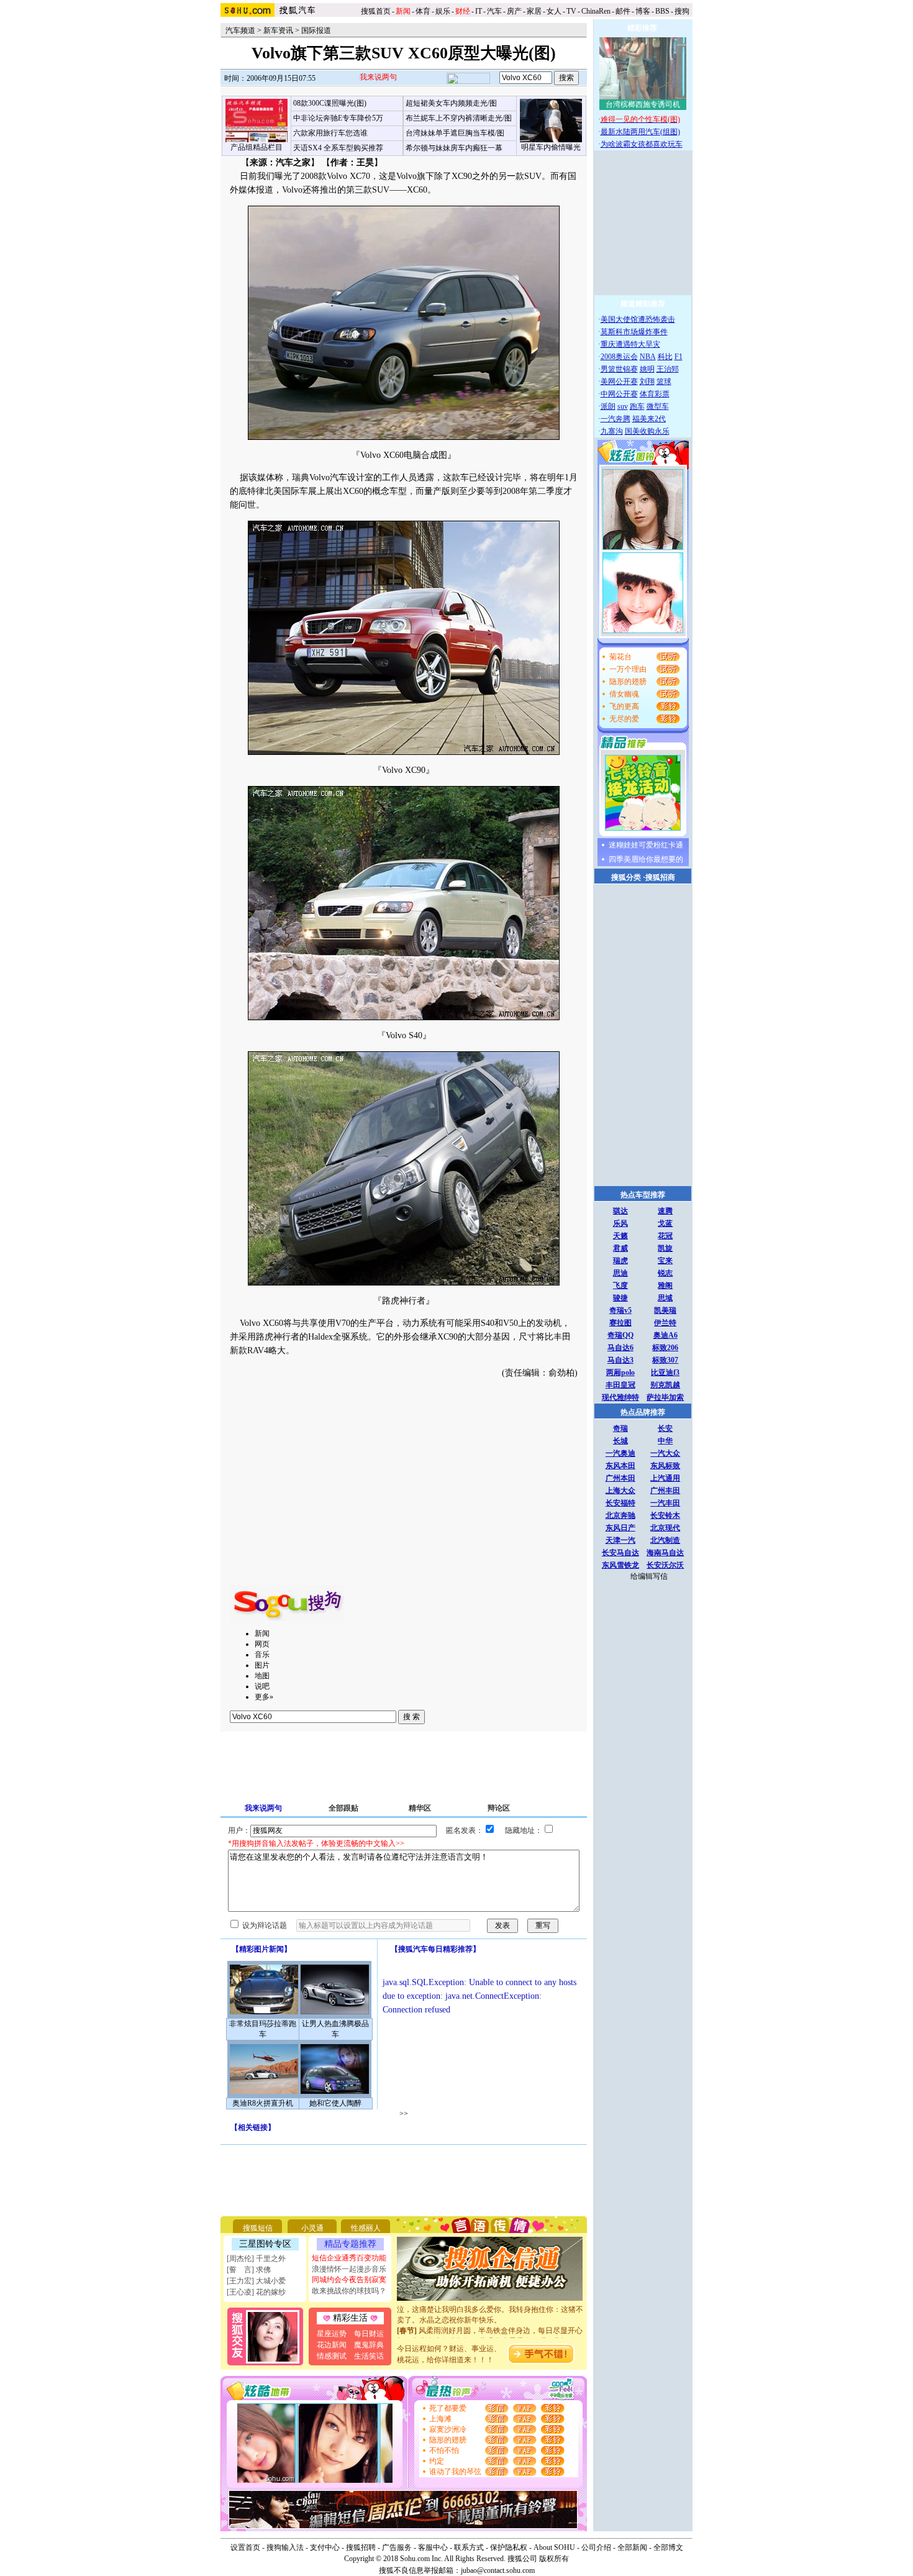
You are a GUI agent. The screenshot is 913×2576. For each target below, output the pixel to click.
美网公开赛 (619, 381)
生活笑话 (369, 2356)
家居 (534, 11)
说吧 (262, 1686)
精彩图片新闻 (261, 1949)
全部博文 (668, 2547)
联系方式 (469, 2547)
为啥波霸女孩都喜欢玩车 (642, 144)
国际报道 (316, 30)
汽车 (494, 11)
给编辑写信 (649, 1576)
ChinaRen (596, 11)
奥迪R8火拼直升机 (263, 2103)
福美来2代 (649, 419)
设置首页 (245, 2547)
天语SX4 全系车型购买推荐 (338, 148)
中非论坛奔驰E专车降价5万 (338, 118)
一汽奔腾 (615, 419)
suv (623, 406)
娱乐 (443, 11)
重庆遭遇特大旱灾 (630, 344)
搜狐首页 (376, 11)
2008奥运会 (619, 357)
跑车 (637, 406)
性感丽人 (366, 2228)
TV (571, 11)
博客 (643, 11)
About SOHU (554, 2547)
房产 (514, 11)
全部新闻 (632, 2547)
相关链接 (253, 2127)
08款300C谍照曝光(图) (330, 103)
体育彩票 (655, 394)
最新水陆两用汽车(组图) (640, 132)
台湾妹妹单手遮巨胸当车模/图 (455, 133)
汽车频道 (240, 30)
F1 (679, 357)
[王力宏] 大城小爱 (256, 2281)
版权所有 (554, 2559)
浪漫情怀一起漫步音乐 (349, 2269)
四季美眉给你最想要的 (646, 859)
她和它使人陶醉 (335, 2103)
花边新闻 (332, 2345)
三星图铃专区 (265, 2244)
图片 (262, 1665)
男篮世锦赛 (619, 369)
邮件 (623, 11)
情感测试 (332, 2356)
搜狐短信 (258, 2228)
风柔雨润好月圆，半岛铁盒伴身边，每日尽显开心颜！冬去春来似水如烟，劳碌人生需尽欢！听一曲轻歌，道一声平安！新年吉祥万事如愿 (490, 2326)
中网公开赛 (619, 394)
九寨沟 (612, 431)
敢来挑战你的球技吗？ (349, 2291)
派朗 (608, 406)
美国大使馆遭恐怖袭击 (638, 319)
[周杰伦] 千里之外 (256, 2259)
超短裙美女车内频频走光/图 (451, 103)
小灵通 (312, 2228)
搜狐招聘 (361, 2547)
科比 (665, 357)
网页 (262, 1644)
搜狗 (683, 11)
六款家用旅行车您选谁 (330, 133)
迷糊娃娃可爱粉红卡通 (646, 845)
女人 (554, 11)
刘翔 (647, 381)
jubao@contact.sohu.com (498, 2570)
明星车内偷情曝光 (551, 147)
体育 (423, 11)
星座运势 (332, 2334)
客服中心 (433, 2547)
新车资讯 (278, 30)
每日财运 (369, 2334)
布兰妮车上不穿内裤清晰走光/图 (459, 118)
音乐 (262, 1655)
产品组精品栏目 (257, 147)
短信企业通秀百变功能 (349, 2258)
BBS (662, 11)
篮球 (664, 381)
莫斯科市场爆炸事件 (634, 332)
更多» (264, 1697)
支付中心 (325, 2547)
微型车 (658, 406)
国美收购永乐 (647, 431)
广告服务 (397, 2547)
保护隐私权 (509, 2547)
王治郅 (668, 369)
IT (479, 11)
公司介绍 (596, 2547)
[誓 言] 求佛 (249, 2270)
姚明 (647, 369)
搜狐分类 (626, 877)
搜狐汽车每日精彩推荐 (435, 1949)
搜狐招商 (660, 877)
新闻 (262, 1633)
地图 (262, 1676)
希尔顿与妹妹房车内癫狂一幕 (454, 148)
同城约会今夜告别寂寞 (349, 2280)
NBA (648, 357)
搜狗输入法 (285, 2547)
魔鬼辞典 (369, 2345)
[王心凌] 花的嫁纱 (256, 2292)
